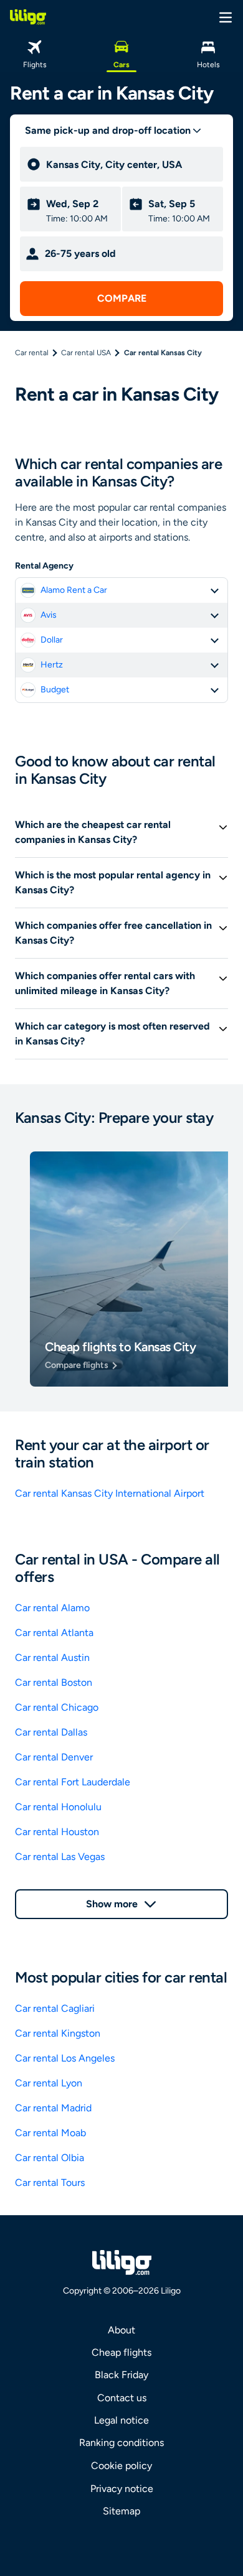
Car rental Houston (57, 1832)
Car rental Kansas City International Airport (110, 1493)
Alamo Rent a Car (74, 590)
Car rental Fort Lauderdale (73, 1782)
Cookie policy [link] (121, 2466)
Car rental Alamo (52, 1608)
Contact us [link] (122, 2398)
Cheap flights (121, 2352)
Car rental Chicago (57, 1707)
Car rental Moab (50, 2133)
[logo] (28, 17)
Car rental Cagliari (55, 2008)
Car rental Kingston (58, 2033)
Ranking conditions (121, 2443)
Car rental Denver (54, 1757)
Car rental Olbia (50, 2158)
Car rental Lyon (49, 2083)
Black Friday (121, 2375)
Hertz (52, 665)
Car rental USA (86, 353)
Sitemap (121, 2511)
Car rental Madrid (53, 2108)
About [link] (121, 2330)
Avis (49, 615)
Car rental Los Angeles (65, 2058)
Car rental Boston (54, 1682)
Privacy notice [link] (122, 2489)
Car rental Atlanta (54, 1633)
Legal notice (121, 2420)
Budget (55, 690)
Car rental (32, 353)
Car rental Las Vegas (60, 1857)
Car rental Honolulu (58, 1807)
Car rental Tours (50, 2183)
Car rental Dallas (51, 1732)
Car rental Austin (52, 1658)
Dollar (52, 640)
